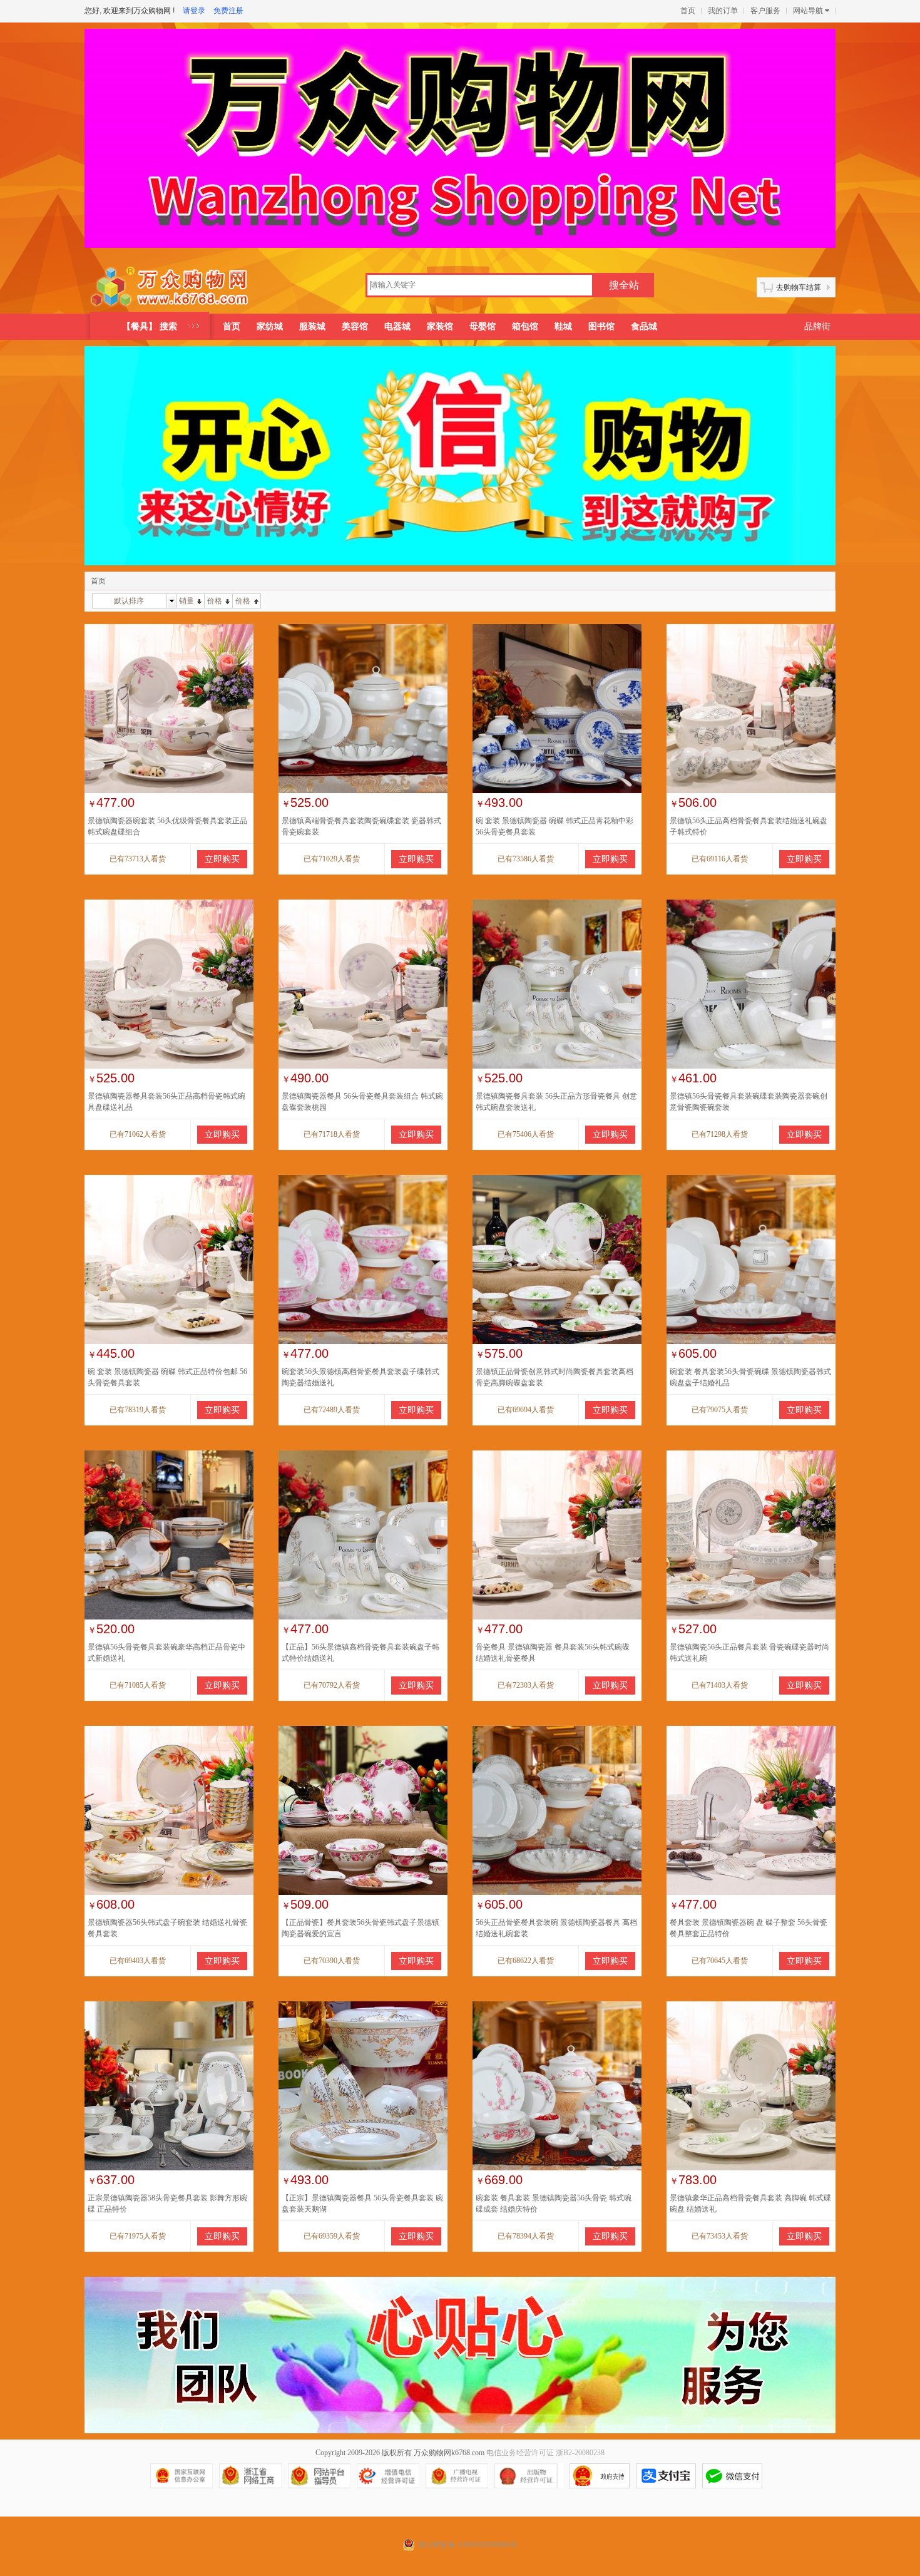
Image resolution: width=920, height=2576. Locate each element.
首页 (688, 11)
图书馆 (601, 326)
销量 (187, 601)
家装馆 (440, 326)
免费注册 (228, 11)
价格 (215, 601)
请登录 (194, 11)
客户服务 (765, 11)
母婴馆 (483, 326)
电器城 (397, 326)
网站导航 (808, 11)
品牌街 (817, 326)
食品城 (644, 326)
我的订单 (723, 11)
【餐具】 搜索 (150, 326)
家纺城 (270, 326)
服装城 (312, 326)
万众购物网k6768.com (449, 2453)
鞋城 (563, 326)
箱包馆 (525, 326)
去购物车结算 (799, 287)
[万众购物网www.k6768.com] (170, 287)
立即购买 (222, 859)
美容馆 (355, 326)
